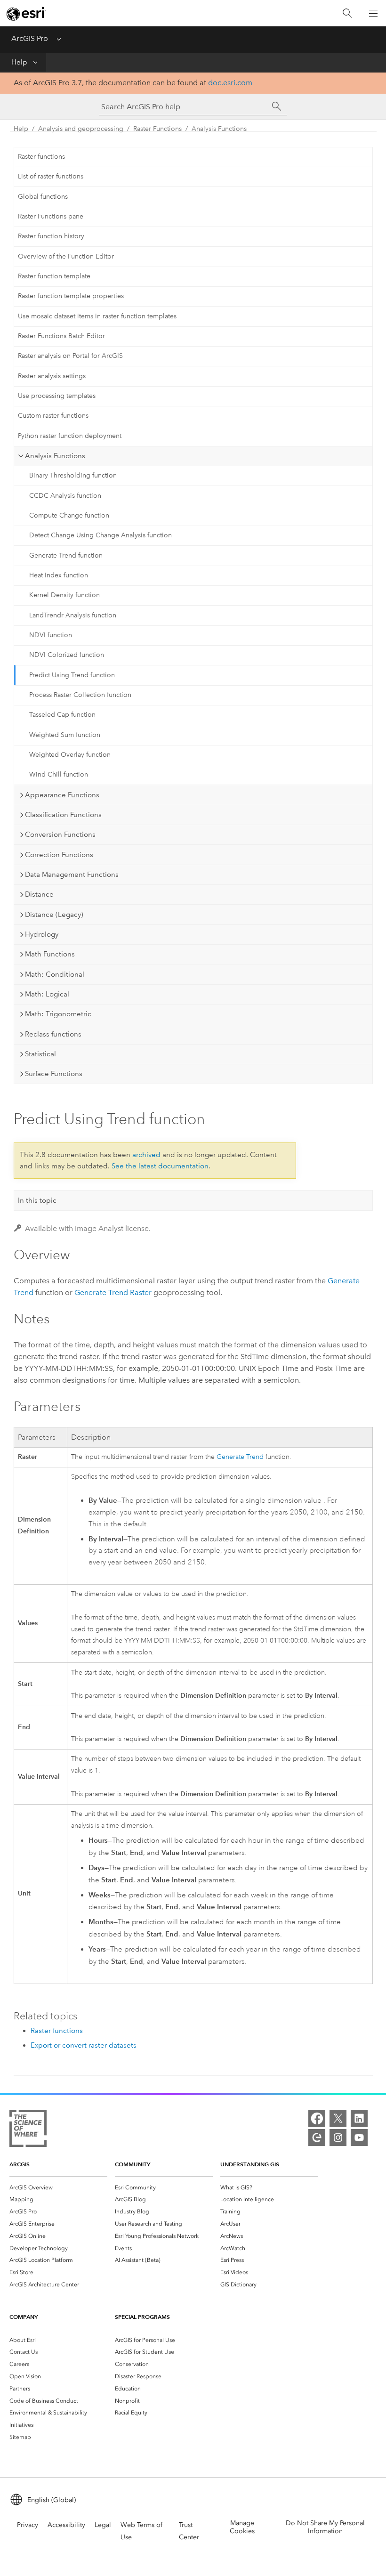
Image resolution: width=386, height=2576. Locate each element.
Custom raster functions (53, 416)
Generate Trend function (66, 555)
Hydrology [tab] (42, 934)
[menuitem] (58, 2187)
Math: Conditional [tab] (55, 974)
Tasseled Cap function (62, 715)
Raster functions (41, 157)
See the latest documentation (160, 1166)
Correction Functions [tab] (59, 855)
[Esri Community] (317, 2138)
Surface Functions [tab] (54, 1074)
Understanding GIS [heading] (250, 2164)
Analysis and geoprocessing (81, 129)
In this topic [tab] (37, 1200)
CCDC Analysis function (65, 496)
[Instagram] (338, 2138)
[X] (338, 2118)
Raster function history (51, 236)
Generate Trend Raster (113, 1292)
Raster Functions (157, 129)
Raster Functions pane (51, 216)
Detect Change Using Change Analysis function (101, 535)
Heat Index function (59, 575)
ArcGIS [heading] (20, 2164)
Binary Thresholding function (73, 475)
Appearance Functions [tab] (62, 795)
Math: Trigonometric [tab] (58, 1014)
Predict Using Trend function (72, 675)
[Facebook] (317, 2118)
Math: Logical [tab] (47, 994)
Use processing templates (57, 396)
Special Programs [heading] (142, 2317)
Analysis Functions (219, 129)
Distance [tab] (39, 894)
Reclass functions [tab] (53, 1034)
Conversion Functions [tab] (60, 834)
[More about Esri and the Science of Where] (28, 2130)
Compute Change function (69, 515)
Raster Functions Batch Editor (61, 336)
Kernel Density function (64, 595)
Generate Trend (240, 1457)
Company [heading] (24, 2317)
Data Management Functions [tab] (72, 875)
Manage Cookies (242, 2527)
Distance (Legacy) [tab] (54, 915)
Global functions (43, 197)
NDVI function (51, 635)
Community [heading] (133, 2164)
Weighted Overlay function (70, 755)
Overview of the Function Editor (66, 256)
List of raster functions (51, 176)
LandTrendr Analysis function (73, 615)
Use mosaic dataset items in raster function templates (97, 316)
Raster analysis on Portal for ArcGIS (70, 356)
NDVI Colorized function (67, 655)
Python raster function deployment (70, 436)
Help (19, 62)
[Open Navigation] (373, 13)
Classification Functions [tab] (63, 815)
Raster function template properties (71, 296)
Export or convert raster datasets (84, 2045)
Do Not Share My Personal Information (325, 2527)
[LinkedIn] (359, 2118)
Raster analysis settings (52, 376)
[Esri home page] (26, 14)
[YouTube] (359, 2138)
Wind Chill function (59, 774)
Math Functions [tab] (50, 954)
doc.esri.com (230, 83)
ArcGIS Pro (30, 38)
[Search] (347, 13)
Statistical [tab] (40, 1054)
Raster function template (54, 276)
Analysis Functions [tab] (55, 456)
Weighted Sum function (65, 735)
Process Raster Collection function (80, 695)
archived (146, 1155)
